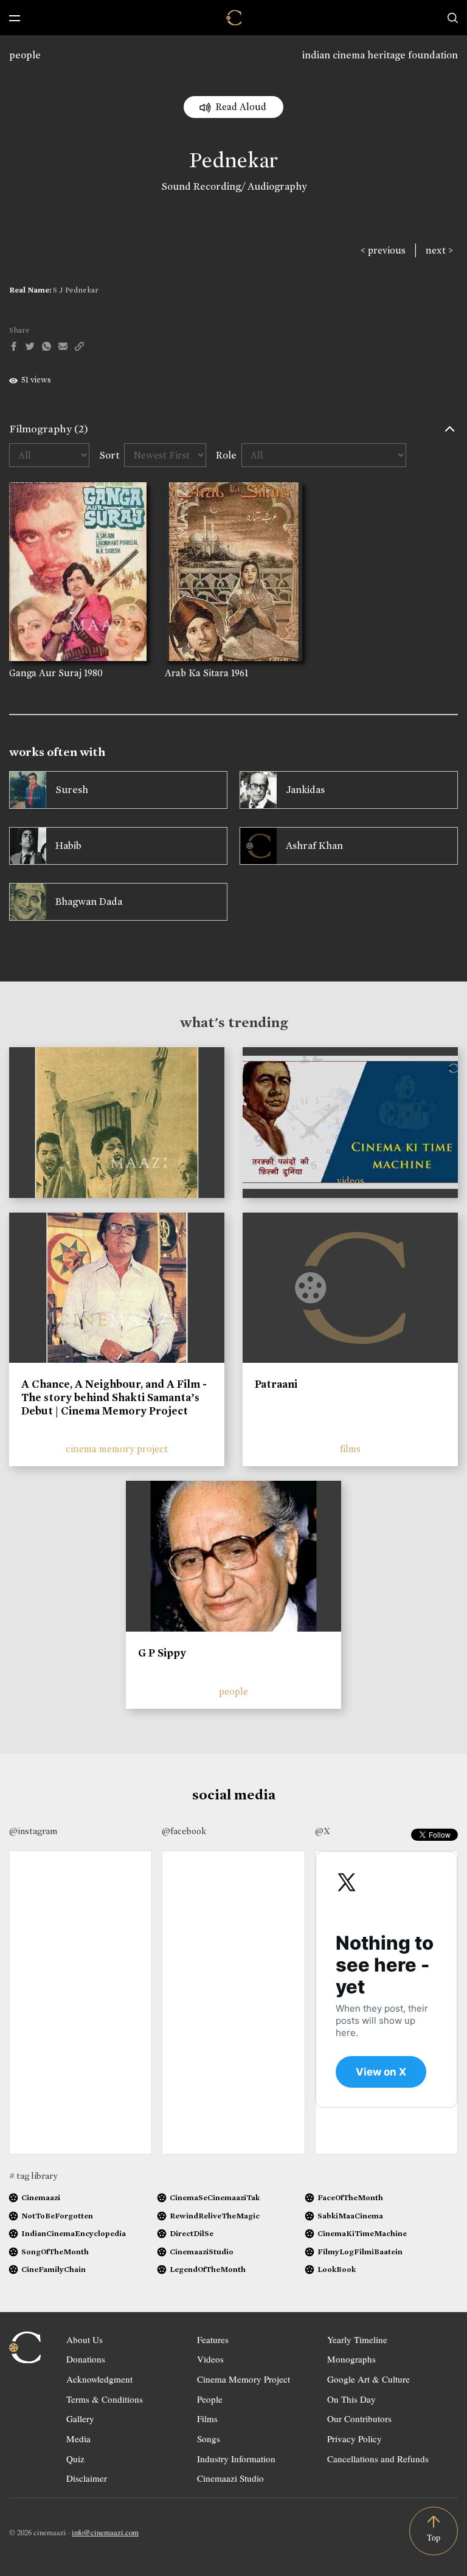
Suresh (72, 790)
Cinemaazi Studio (230, 2478)
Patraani (276, 1384)
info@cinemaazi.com (105, 2532)
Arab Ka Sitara (197, 673)
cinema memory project (117, 1449)
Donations (86, 2359)
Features (213, 2339)
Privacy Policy (355, 2439)
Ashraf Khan (314, 846)
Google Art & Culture (368, 2379)
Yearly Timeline (357, 2339)
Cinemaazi (41, 2197)
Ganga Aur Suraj (45, 673)
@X (323, 1831)
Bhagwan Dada (89, 902)
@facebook (184, 1831)
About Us (85, 2339)
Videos (210, 2359)
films (350, 1449)
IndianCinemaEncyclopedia (74, 2233)
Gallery (80, 2418)
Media (78, 2439)
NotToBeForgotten (57, 2216)
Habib (68, 846)
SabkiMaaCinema (350, 2216)
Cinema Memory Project (244, 2379)
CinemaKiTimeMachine (362, 2233)
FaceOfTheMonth (350, 2197)
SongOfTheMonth (55, 2252)
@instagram (33, 1831)
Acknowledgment (99, 2379)
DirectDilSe (192, 2233)
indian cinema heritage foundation (380, 55)
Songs (209, 2439)
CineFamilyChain (54, 2269)
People (210, 2399)
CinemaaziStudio (202, 2252)
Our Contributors (359, 2418)
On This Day (351, 2399)
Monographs (351, 2359)
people (25, 55)
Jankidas (305, 790)
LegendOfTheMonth (208, 2269)
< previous (383, 250)
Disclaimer (87, 2478)
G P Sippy (162, 1653)
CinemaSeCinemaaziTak (215, 2197)
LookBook (337, 2269)
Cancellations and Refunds (378, 2459)
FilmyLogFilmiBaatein (360, 2252)
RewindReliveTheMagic (215, 2216)
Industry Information (236, 2459)
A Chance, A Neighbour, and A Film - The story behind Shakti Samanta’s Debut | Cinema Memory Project (114, 1397)
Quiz (75, 2459)
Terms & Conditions (105, 2399)
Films (207, 2418)
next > (439, 250)
